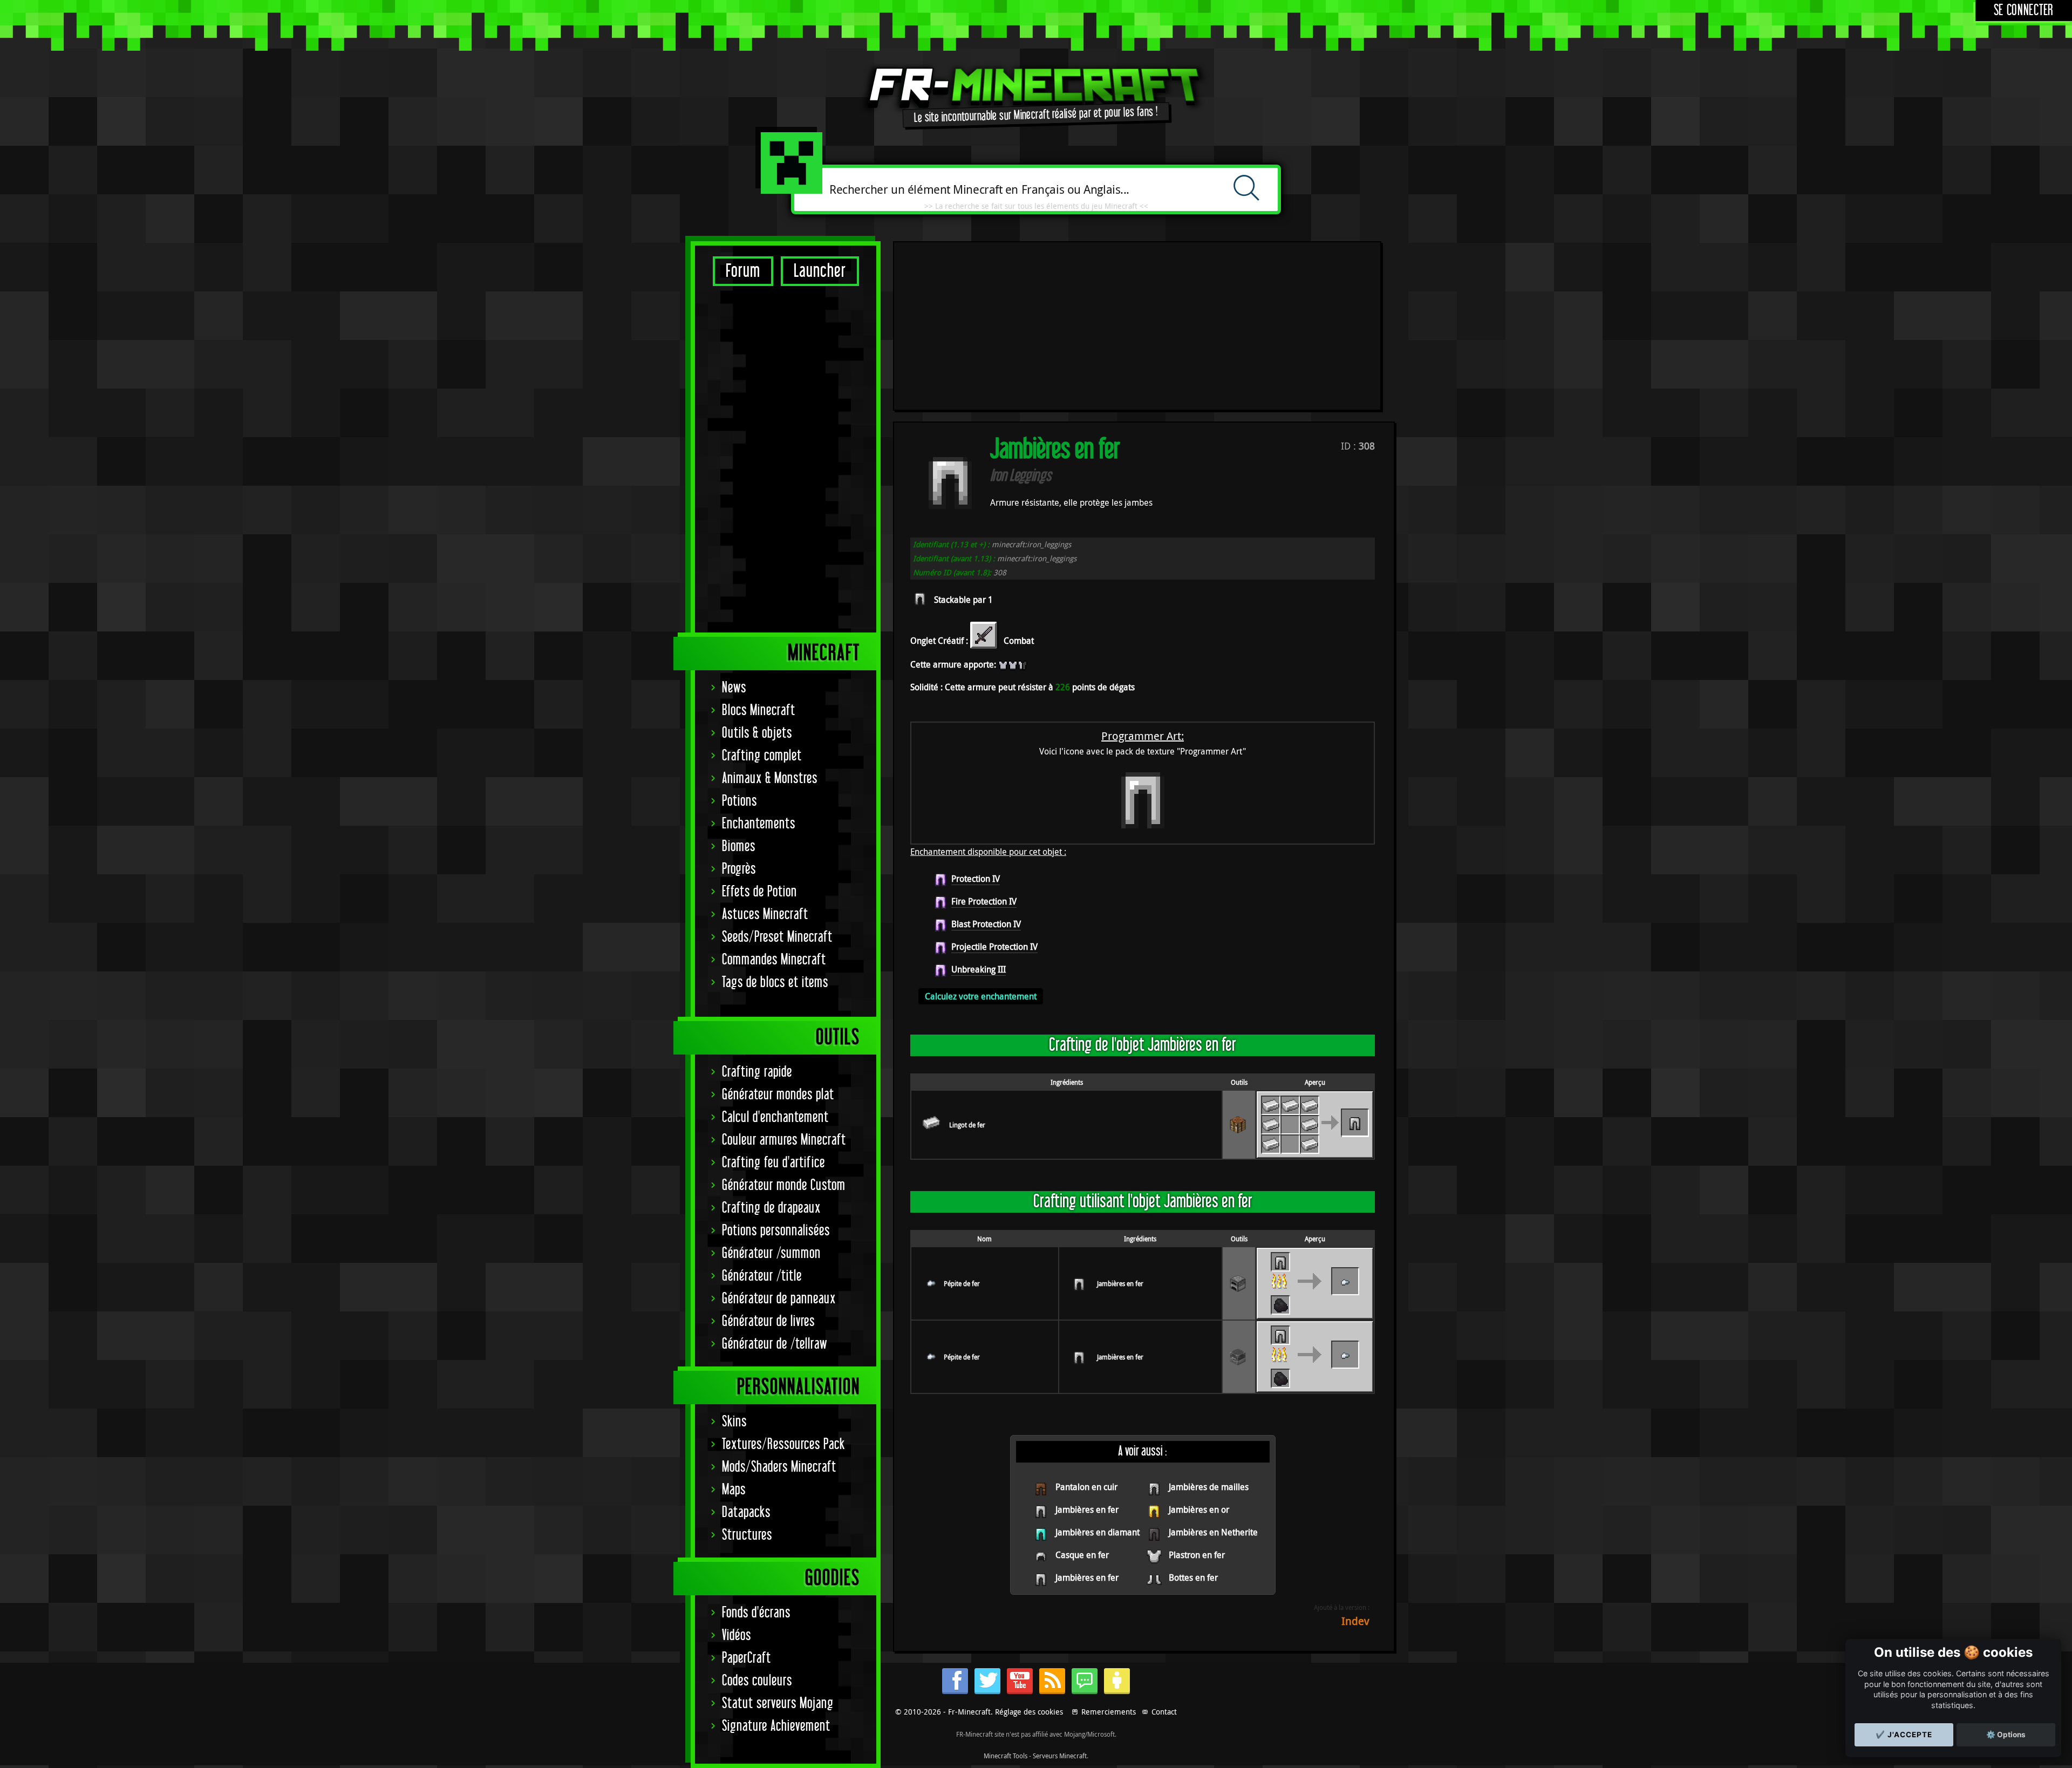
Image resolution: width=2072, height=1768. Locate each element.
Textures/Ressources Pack (783, 1444)
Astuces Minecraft (765, 914)
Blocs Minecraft (759, 710)
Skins (734, 1422)
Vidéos (737, 1636)
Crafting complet (762, 756)
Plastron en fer (1197, 1555)
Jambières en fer (1120, 1283)
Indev (1355, 1621)
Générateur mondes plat (778, 1095)
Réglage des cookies (1029, 1712)
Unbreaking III (979, 969)
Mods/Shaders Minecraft (779, 1467)
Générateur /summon (771, 1253)
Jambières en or (1199, 1509)
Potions (739, 801)
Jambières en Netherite (1213, 1532)
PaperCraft (747, 1658)
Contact (1164, 1712)
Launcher (820, 271)
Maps (734, 1490)
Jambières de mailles (1209, 1487)
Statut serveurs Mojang (778, 1704)
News (734, 688)
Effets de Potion (759, 892)
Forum (743, 271)
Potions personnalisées (776, 1231)
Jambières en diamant (1098, 1532)
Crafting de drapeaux (771, 1208)
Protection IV (976, 879)
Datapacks (746, 1512)
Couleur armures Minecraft (784, 1140)
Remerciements (1109, 1712)
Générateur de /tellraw (775, 1344)
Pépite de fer (962, 1283)
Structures (747, 1535)
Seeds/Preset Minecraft (777, 937)
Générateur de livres (768, 1321)
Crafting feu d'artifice (773, 1163)
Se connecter (2024, 11)
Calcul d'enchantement (775, 1117)
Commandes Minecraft (774, 960)
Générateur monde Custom (784, 1185)
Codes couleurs (757, 1681)
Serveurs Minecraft (1060, 1756)
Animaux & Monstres (770, 778)
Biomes (739, 846)
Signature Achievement (776, 1726)
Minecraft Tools (1006, 1756)
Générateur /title (762, 1276)
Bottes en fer (1193, 1577)
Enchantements (759, 824)
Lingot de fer (967, 1125)
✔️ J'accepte (1904, 1735)
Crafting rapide (757, 1072)
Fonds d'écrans (756, 1613)
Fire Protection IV (984, 901)
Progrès (739, 869)
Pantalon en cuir (1086, 1487)
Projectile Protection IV (994, 947)
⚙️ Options (2006, 1735)
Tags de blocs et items (775, 982)
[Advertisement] (786, 459)
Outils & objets (757, 733)
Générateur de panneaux (779, 1299)
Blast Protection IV (986, 924)
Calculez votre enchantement (981, 996)
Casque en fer (1082, 1555)
